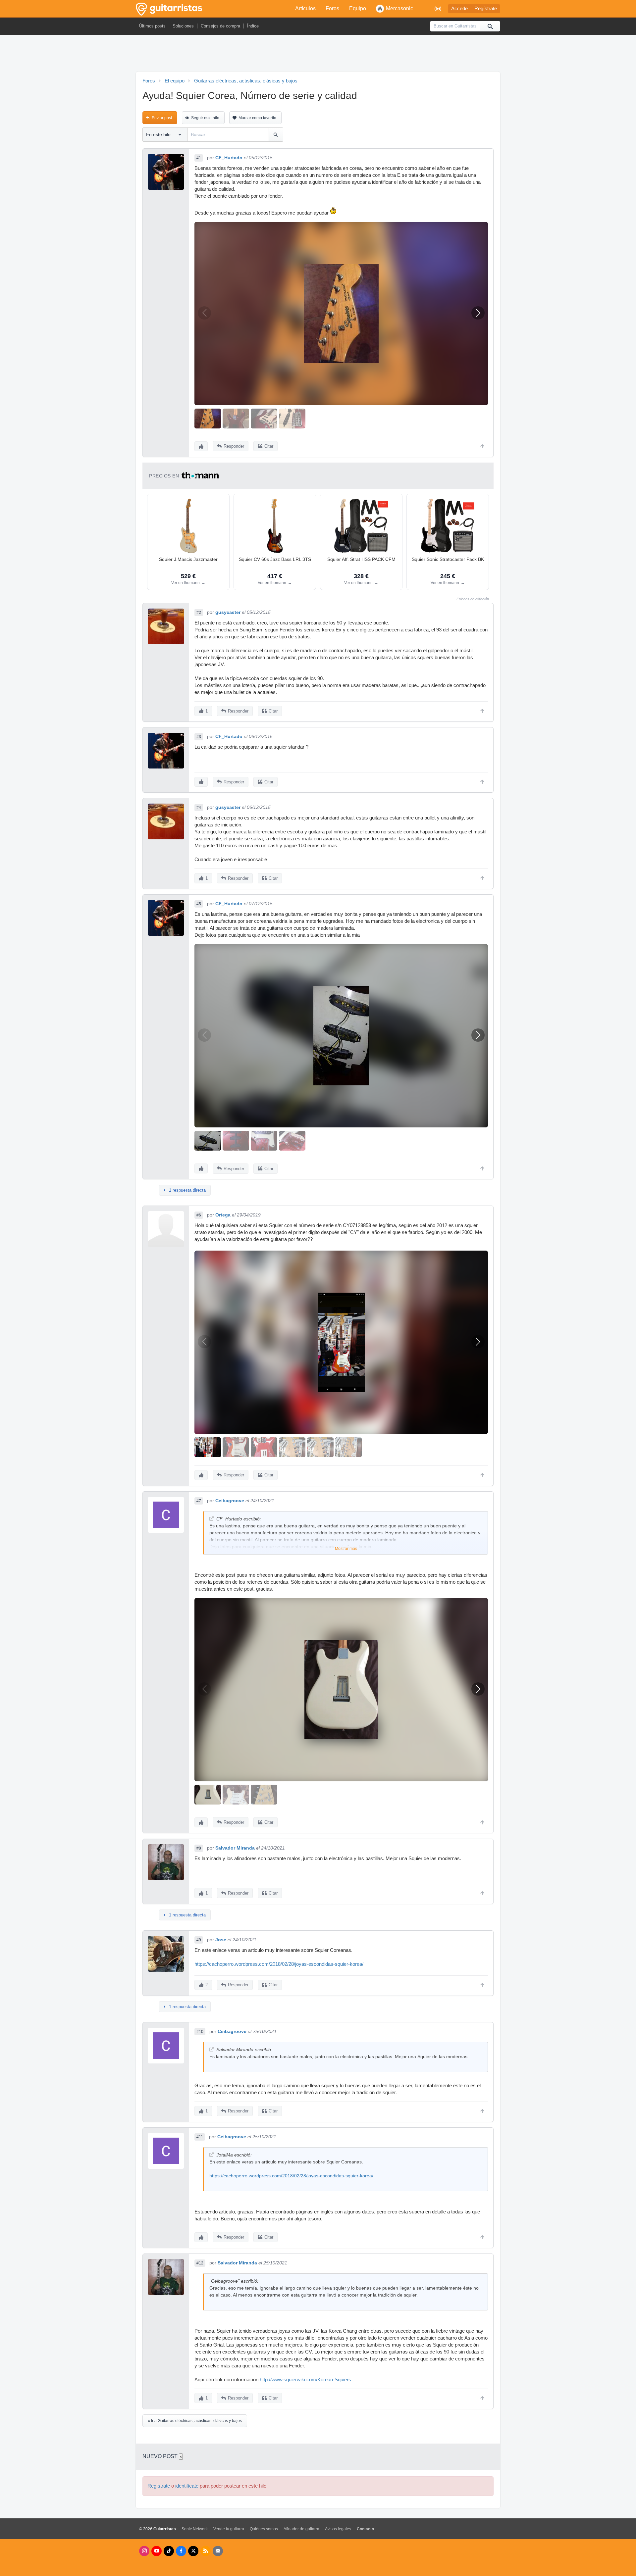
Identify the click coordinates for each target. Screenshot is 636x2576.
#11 (200, 2137)
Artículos (305, 8)
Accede (459, 9)
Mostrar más (346, 1549)
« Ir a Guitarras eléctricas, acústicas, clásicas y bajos (195, 2421)
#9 (199, 1940)
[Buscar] (490, 26)
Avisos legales (338, 2529)
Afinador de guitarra (301, 2529)
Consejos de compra (220, 26)
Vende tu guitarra (229, 2529)
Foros (332, 8)
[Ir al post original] (212, 1519)
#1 (199, 158)
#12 (200, 2263)
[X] (193, 2551)
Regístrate (486, 9)
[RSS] (206, 2551)
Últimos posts (152, 26)
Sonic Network (195, 2529)
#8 (199, 1848)
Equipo (358, 8)
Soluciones (183, 26)
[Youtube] (157, 2551)
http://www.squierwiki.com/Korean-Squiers (305, 2380)
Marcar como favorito (257, 118)
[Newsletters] (218, 2551)
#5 (199, 904)
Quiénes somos (264, 2529)
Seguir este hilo (205, 118)
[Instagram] (144, 2551)
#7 (199, 1501)
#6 (199, 1215)
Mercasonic (399, 8)
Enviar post (162, 118)
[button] (478, 313)
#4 (199, 808)
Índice (253, 26)
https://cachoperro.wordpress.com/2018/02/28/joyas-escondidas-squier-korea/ (279, 1964)
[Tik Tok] (169, 2551)
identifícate (187, 2486)
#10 (200, 2032)
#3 (199, 737)
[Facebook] (181, 2551)
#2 (199, 613)
